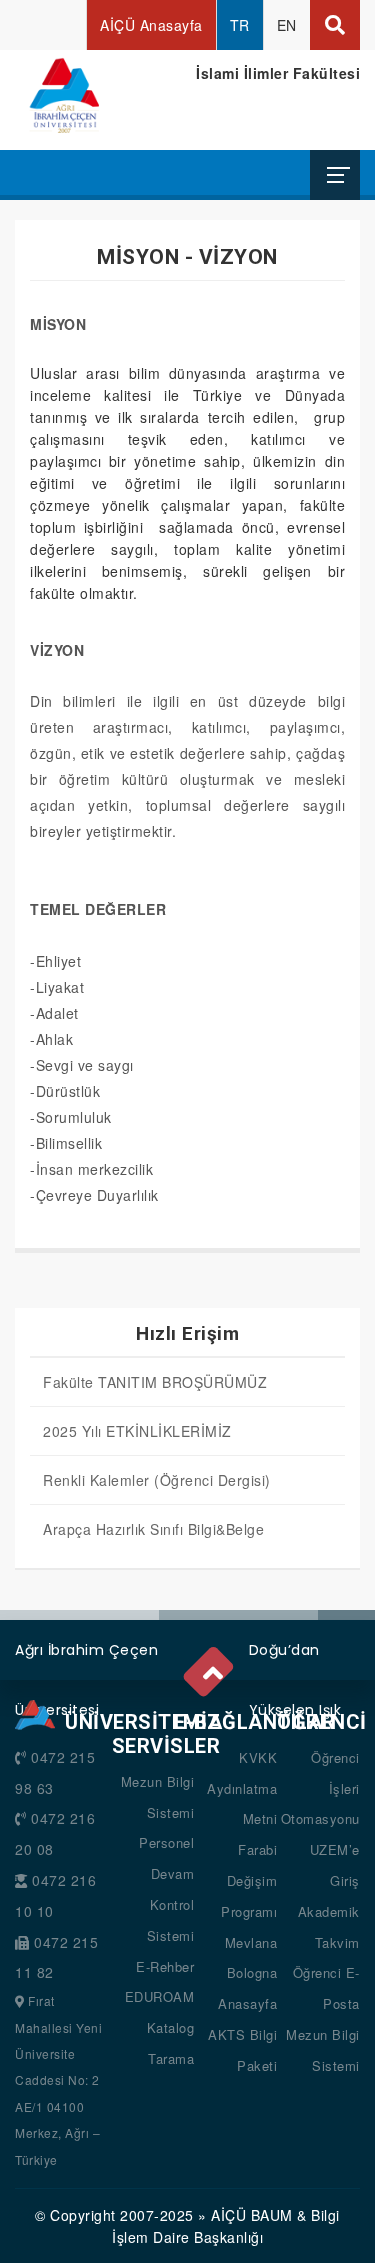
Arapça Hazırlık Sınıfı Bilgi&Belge (153, 1529)
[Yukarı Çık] (212, 1668)
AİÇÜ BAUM (252, 2215)
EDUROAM (160, 1996)
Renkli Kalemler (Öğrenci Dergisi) (157, 1480)
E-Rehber (165, 1966)
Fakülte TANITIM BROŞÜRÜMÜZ (155, 1382)
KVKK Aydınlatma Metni (242, 1788)
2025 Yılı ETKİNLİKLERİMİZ (137, 1431)
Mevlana (251, 1942)
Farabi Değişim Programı (249, 1880)
